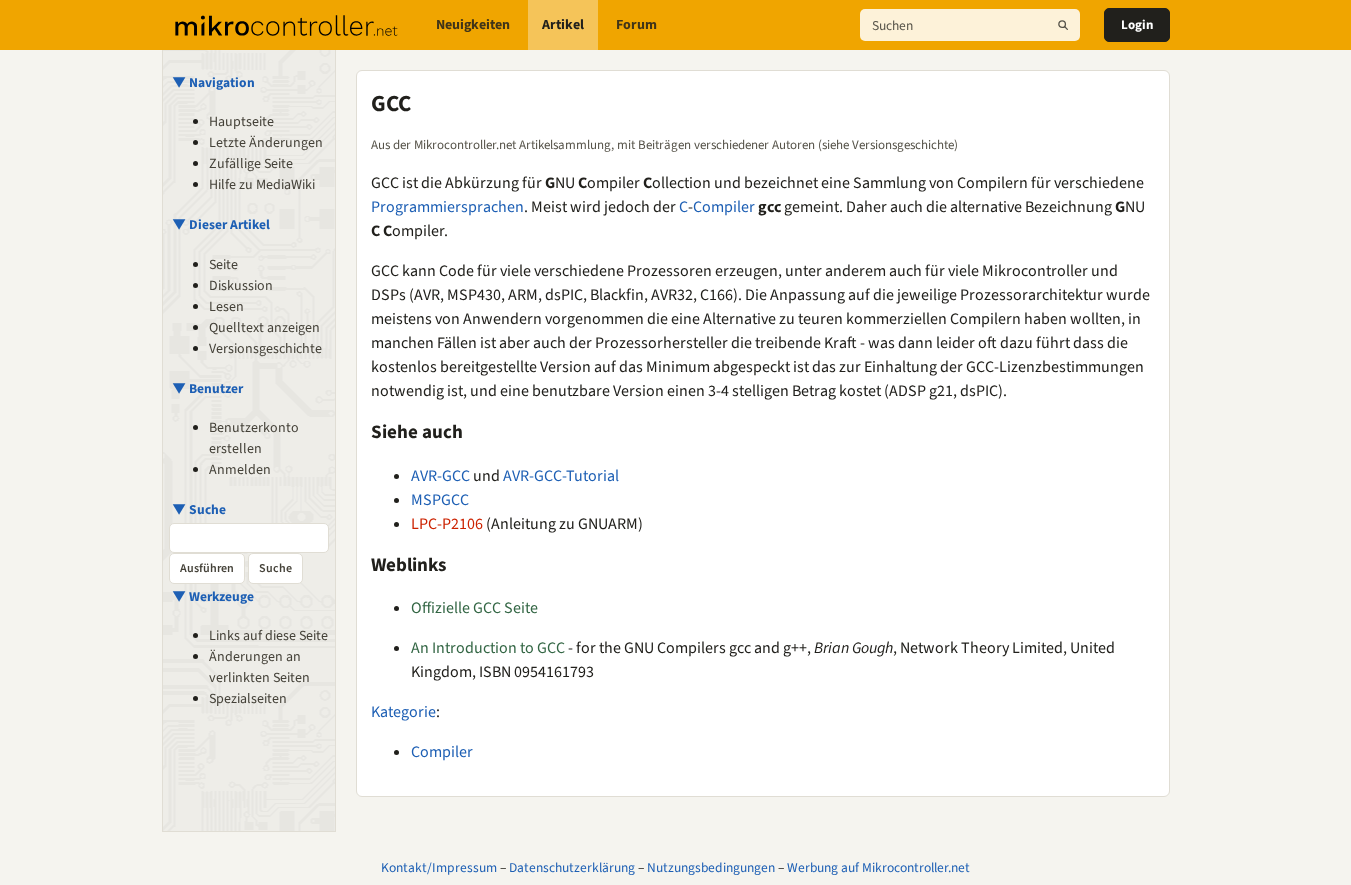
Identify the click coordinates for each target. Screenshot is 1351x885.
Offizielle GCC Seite (474, 608)
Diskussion (241, 286)
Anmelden (240, 470)
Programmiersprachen (447, 207)
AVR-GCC (440, 476)
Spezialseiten (248, 699)
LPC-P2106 (447, 524)
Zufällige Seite (251, 164)
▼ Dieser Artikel (221, 224)
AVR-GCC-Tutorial (561, 476)
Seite (223, 265)
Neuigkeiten (473, 25)
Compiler (724, 207)
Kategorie (403, 712)
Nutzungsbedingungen (711, 867)
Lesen (226, 307)
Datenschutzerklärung (572, 867)
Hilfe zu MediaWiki (262, 185)
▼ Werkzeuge (213, 596)
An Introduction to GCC (488, 648)
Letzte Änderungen (266, 143)
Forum (636, 25)
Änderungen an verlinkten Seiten (259, 667)
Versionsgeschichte (265, 349)
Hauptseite (241, 122)
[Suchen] (1063, 25)
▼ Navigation (213, 82)
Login (1137, 25)
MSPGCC (440, 500)
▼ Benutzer (207, 388)
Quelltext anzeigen (264, 328)
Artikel (563, 25)
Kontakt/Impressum (439, 867)
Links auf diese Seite (268, 636)
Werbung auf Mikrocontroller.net (878, 867)
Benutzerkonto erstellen (254, 438)
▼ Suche (199, 509)
